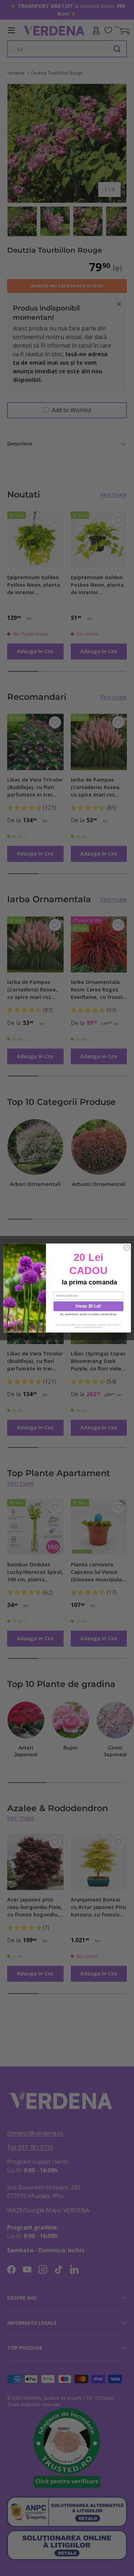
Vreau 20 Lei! (88, 1306)
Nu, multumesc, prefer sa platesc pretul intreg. (88, 1314)
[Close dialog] (126, 1248)
